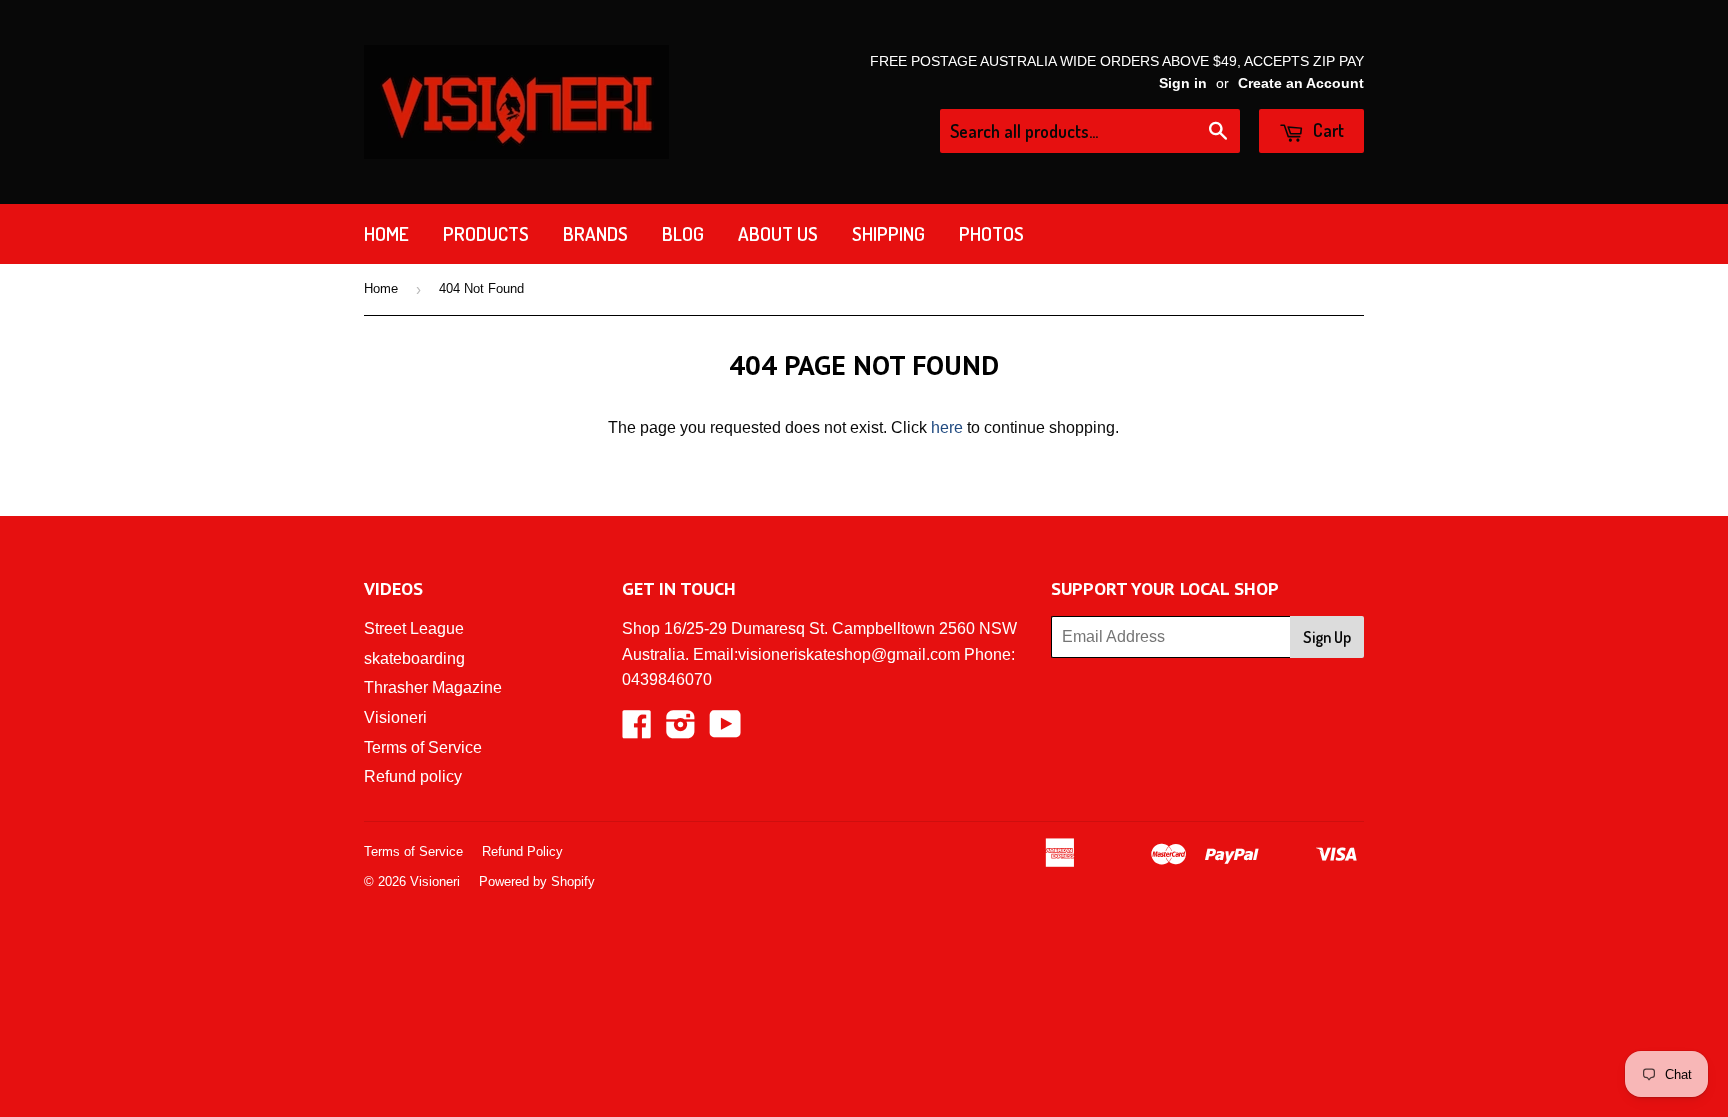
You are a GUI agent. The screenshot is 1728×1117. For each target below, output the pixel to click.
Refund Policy (522, 851)
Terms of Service (423, 747)
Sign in (1183, 83)
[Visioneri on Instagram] (681, 730)
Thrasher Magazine (433, 687)
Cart (1326, 130)
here (947, 427)
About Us (778, 233)
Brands (595, 233)
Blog (683, 233)
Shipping (888, 233)
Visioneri (395, 717)
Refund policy (413, 776)
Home (386, 233)
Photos (991, 233)
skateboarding (414, 658)
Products (486, 233)
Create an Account (1301, 83)
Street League (414, 628)
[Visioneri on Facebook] (637, 730)
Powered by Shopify (537, 881)
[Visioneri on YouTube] (725, 730)
